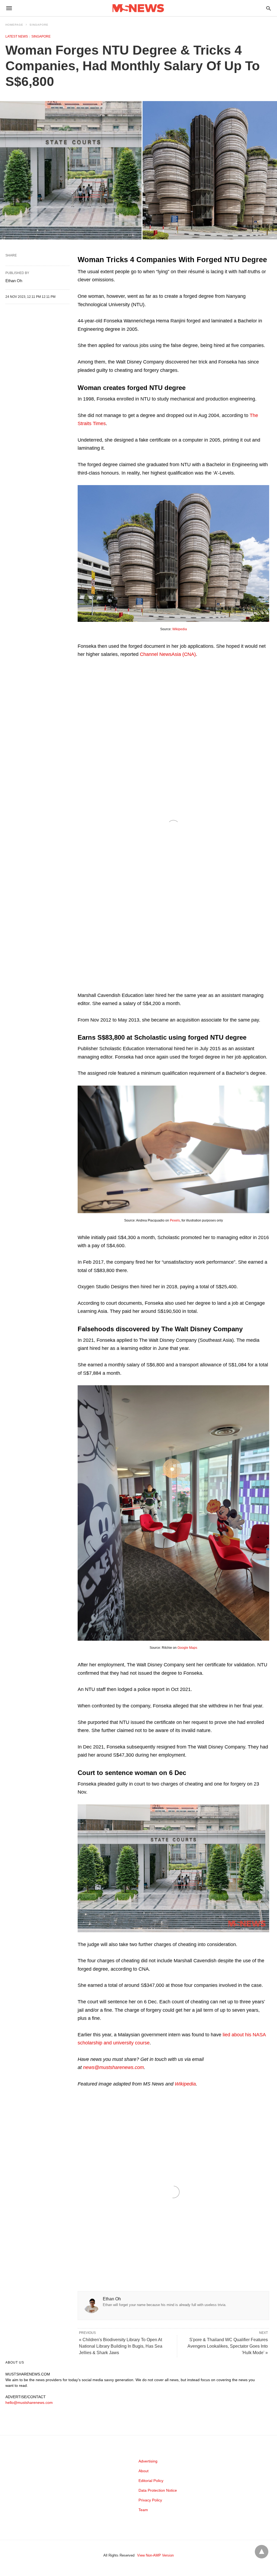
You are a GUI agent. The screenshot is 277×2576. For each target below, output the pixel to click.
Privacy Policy (150, 2500)
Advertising (148, 2461)
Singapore (39, 25)
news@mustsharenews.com (113, 2067)
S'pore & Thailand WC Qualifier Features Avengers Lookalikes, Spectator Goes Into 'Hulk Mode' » (228, 2346)
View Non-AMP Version (155, 2555)
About (144, 2471)
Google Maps (187, 1648)
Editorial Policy (151, 2481)
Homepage (14, 25)
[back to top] (262, 2552)
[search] (268, 8)
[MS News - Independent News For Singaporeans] (138, 8)
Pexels (175, 1220)
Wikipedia (180, 629)
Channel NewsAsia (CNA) (168, 654)
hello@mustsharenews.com (29, 2403)
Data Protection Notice (158, 2490)
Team (143, 2510)
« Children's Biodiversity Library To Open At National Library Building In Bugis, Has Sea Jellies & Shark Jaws (121, 2346)
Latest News (17, 36)
